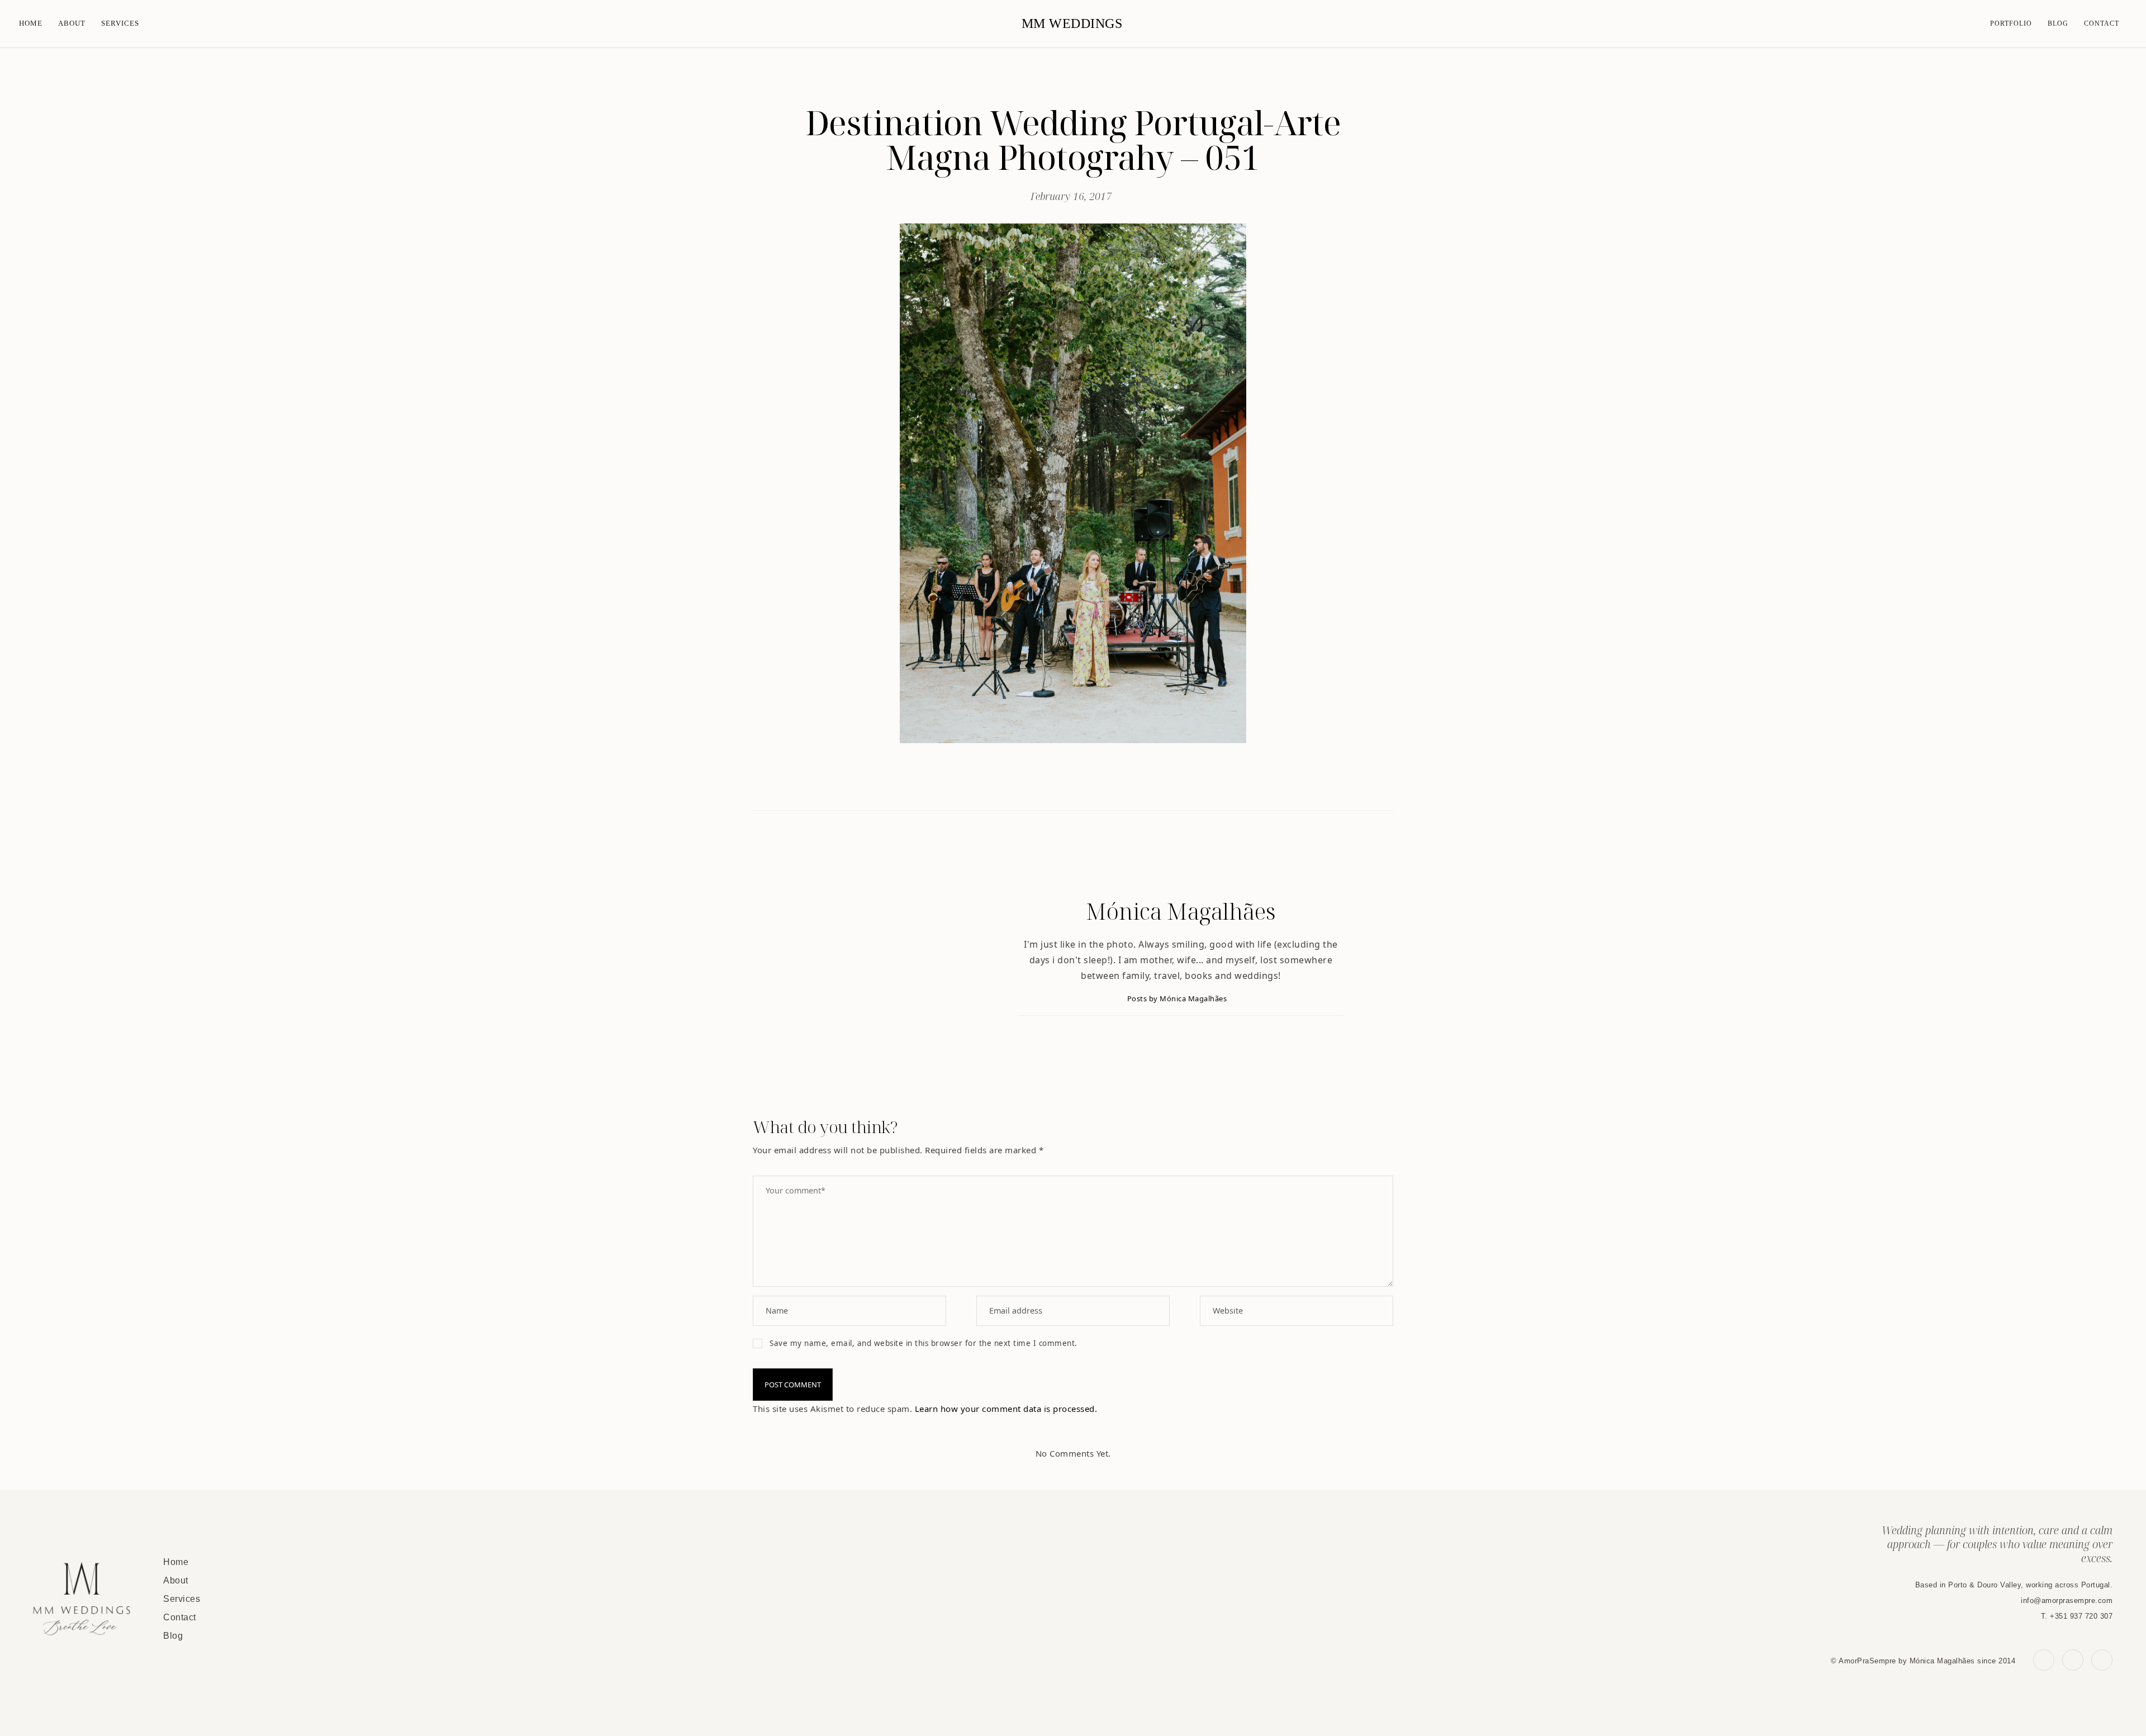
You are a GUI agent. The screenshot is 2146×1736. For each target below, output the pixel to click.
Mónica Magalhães (1181, 911)
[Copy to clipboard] (1109, 782)
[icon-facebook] (2044, 1660)
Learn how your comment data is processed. (1006, 1409)
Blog (2058, 23)
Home (31, 23)
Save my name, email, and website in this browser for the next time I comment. (924, 1343)
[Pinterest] (1085, 782)
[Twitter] (1062, 782)
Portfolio (2011, 23)
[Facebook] (1038, 782)
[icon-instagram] (2102, 1660)
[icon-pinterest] (2073, 1660)
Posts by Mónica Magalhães (1178, 998)
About (72, 23)
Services (120, 23)
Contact (2102, 23)
